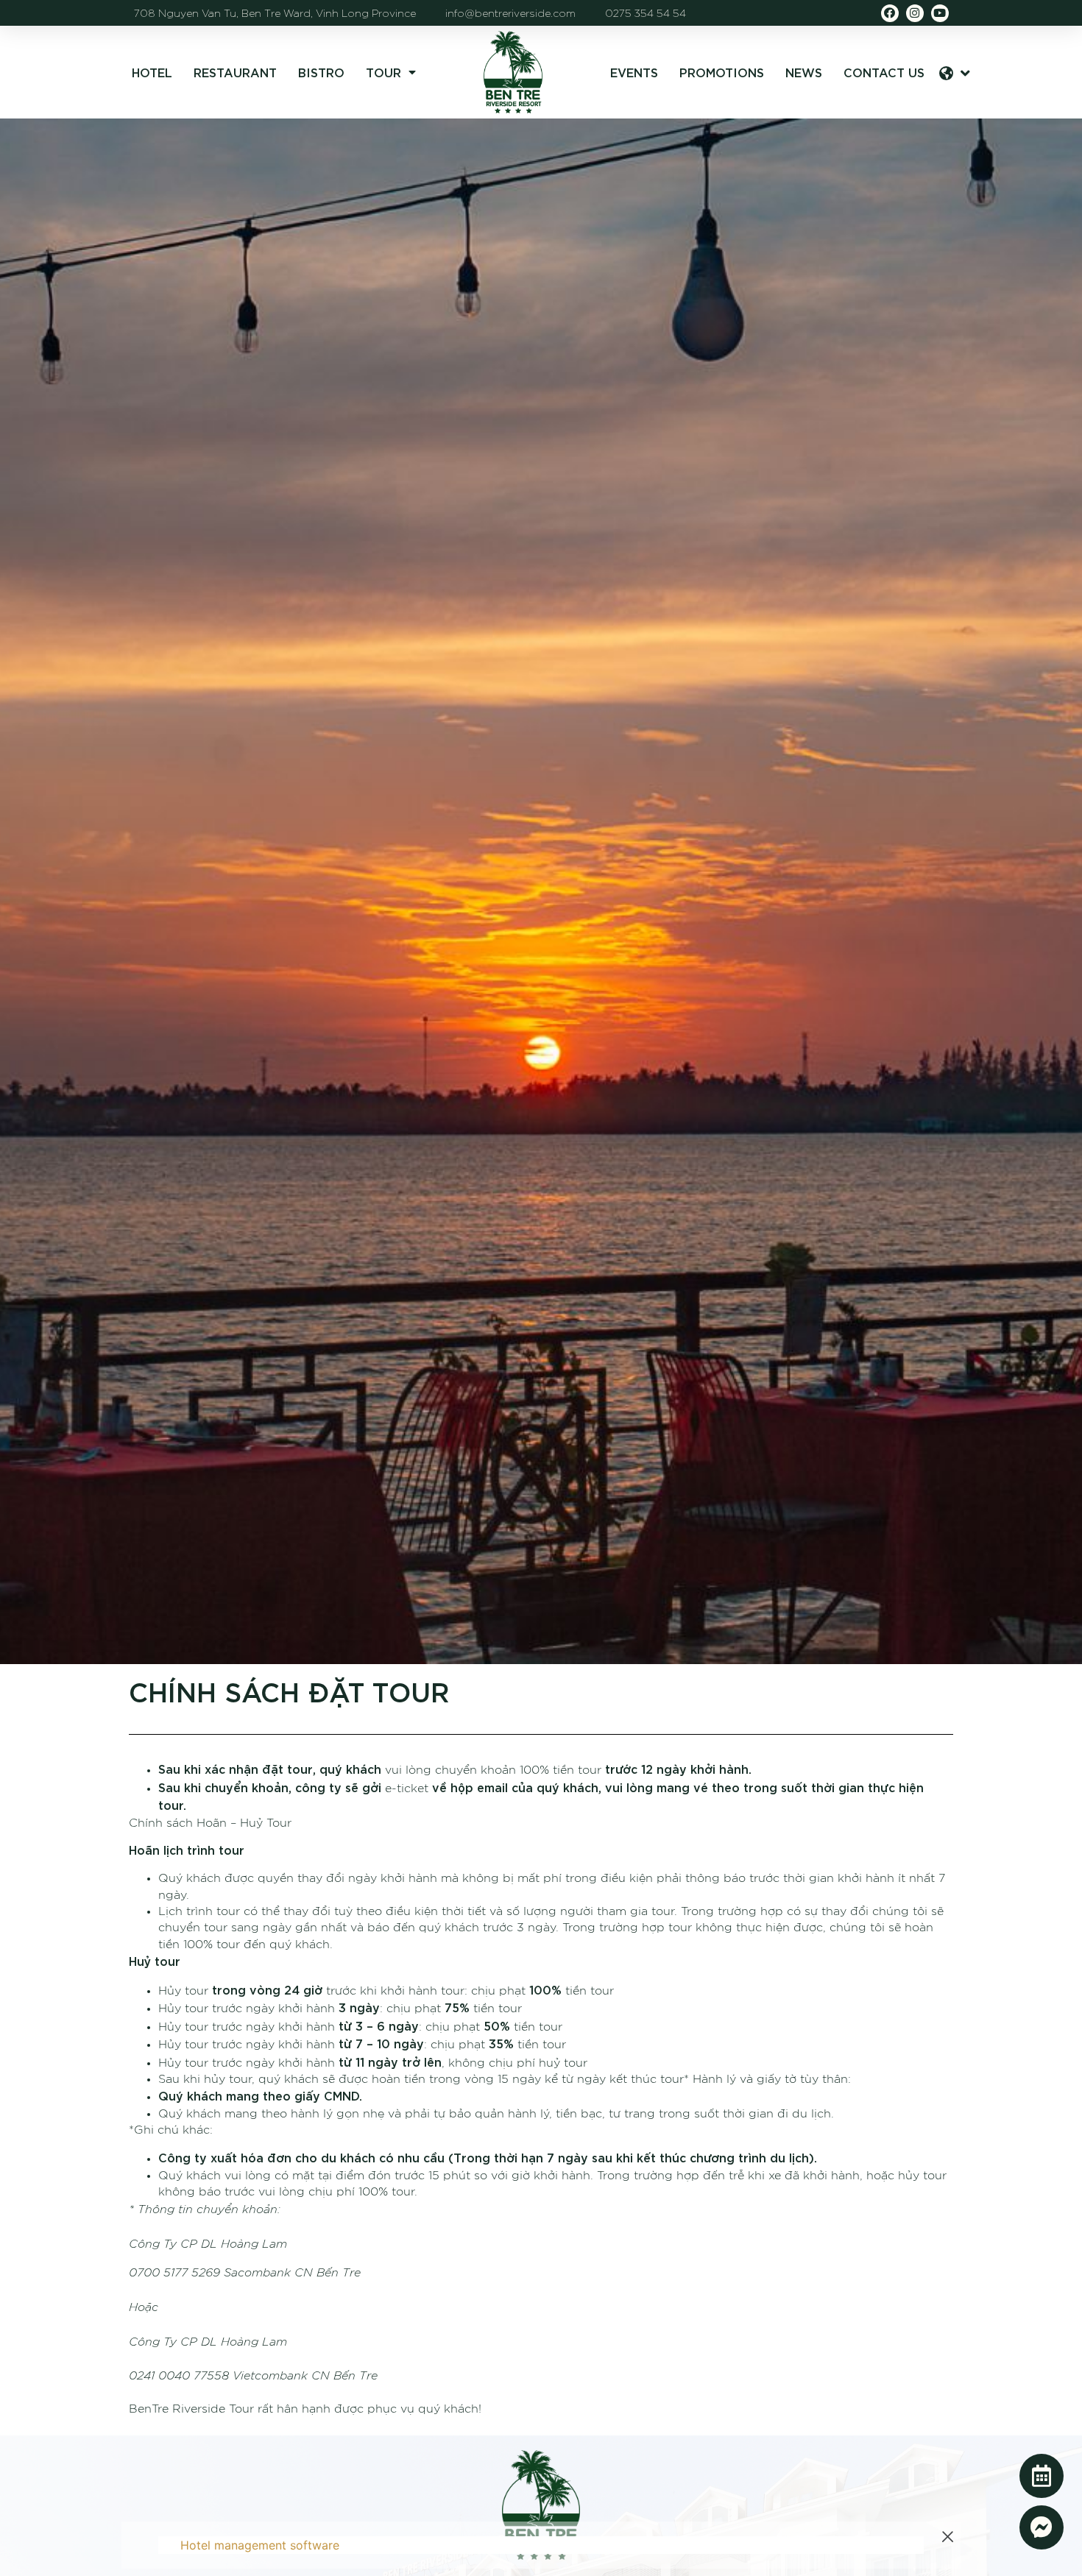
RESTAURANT (235, 72)
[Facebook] (890, 13)
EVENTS (634, 72)
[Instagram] (915, 13)
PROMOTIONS (722, 72)
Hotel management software (260, 2545)
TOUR (383, 72)
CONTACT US (884, 72)
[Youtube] (940, 13)
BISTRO (321, 72)
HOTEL (152, 72)
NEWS (804, 72)
